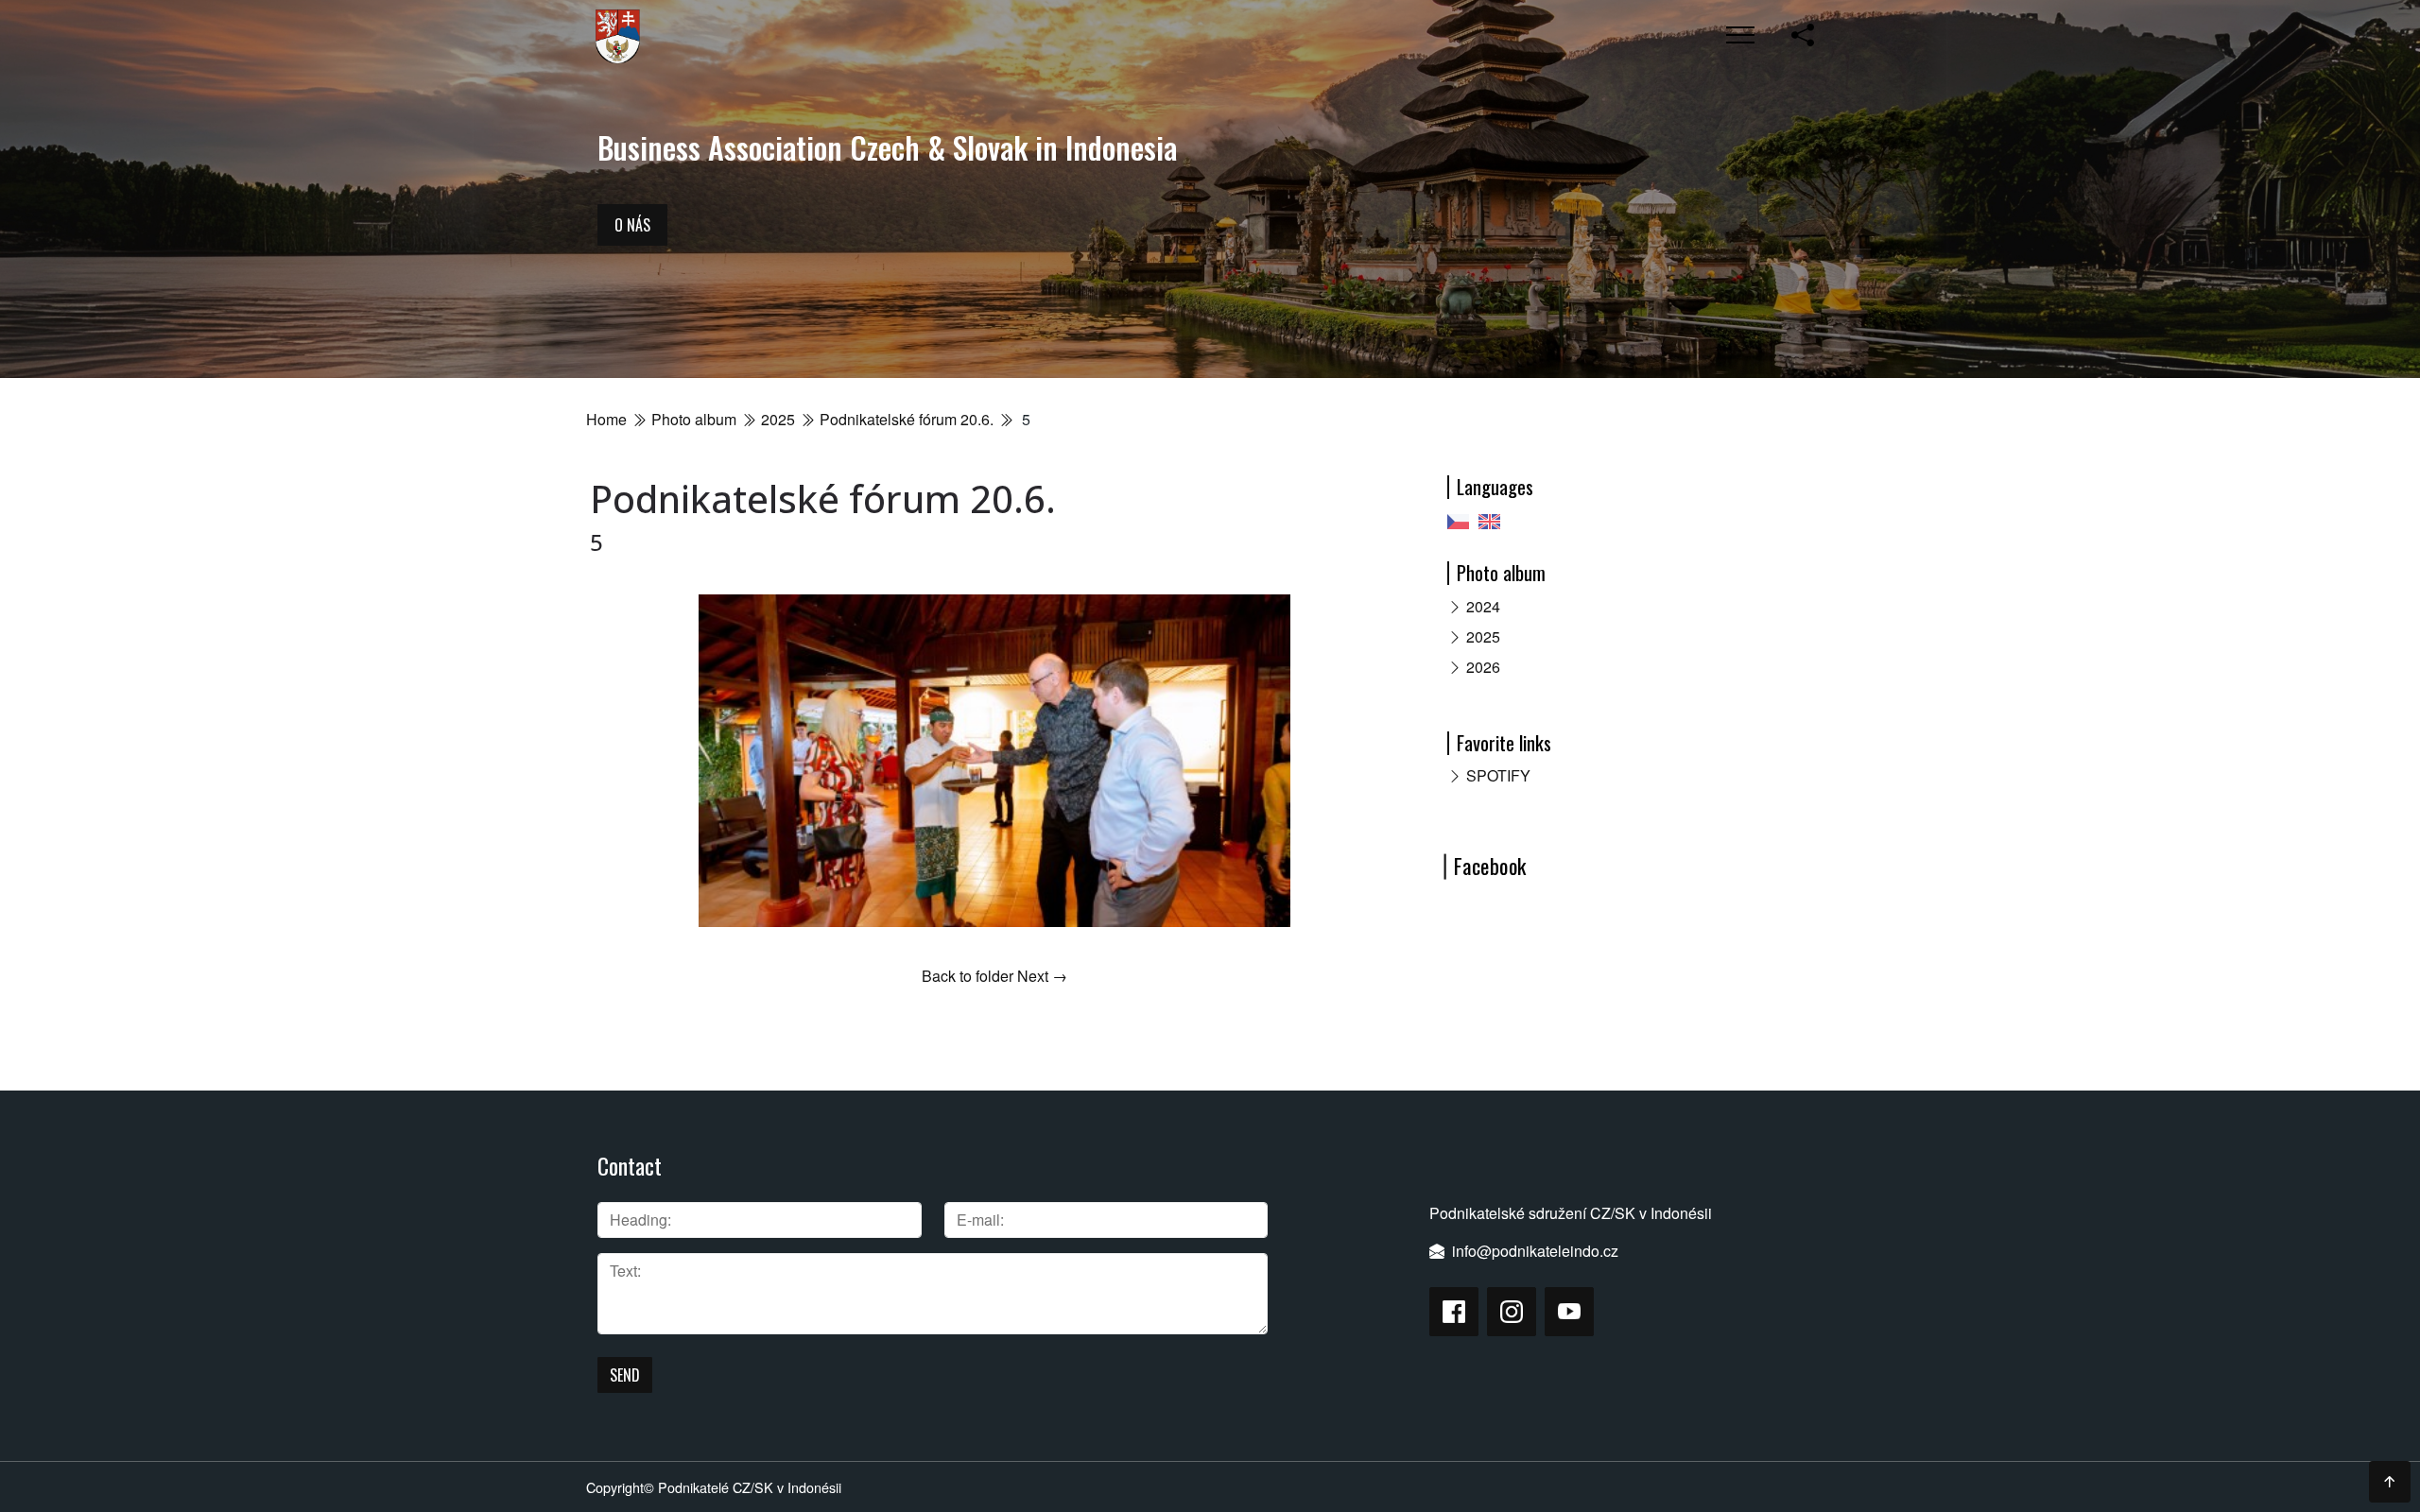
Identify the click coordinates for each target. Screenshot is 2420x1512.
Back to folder (968, 976)
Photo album (694, 419)
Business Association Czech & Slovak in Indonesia (887, 147)
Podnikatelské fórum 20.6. (907, 419)
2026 (1483, 667)
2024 (1483, 606)
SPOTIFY (1498, 775)
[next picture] (1368, 761)
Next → (1042, 976)
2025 (778, 419)
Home (606, 419)
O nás (632, 225)
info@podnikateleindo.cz (1535, 1251)
